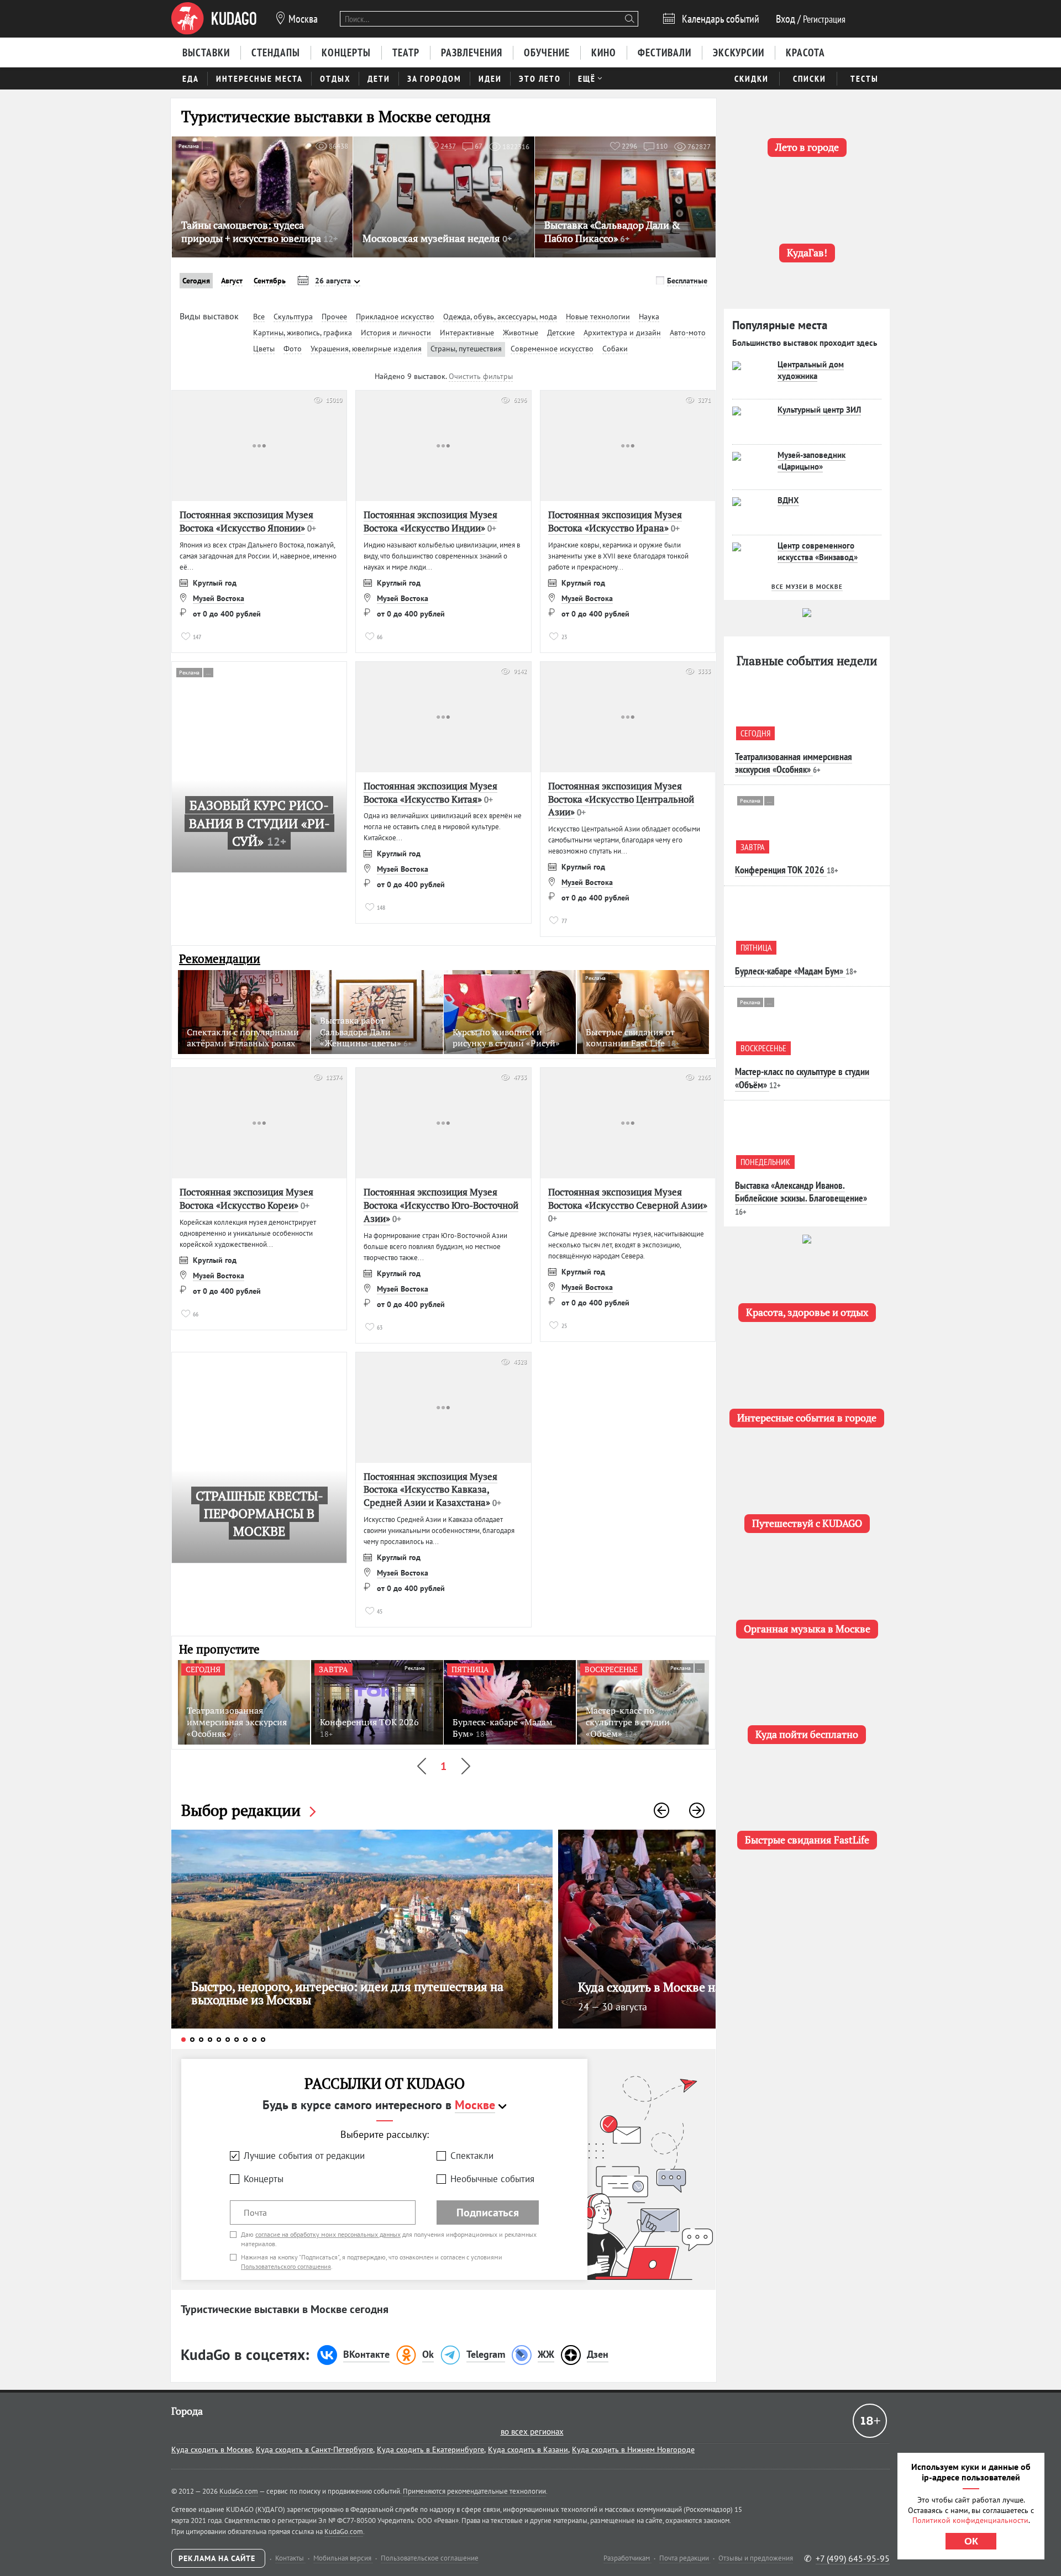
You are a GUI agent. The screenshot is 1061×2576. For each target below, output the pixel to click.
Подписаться (488, 2212)
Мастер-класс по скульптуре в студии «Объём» (802, 1078)
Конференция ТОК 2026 (780, 870)
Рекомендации (220, 959)
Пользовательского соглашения (286, 2266)
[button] (661, 1810)
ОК (971, 2541)
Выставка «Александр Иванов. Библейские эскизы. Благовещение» (801, 1192)
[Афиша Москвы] (214, 19)
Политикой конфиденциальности (970, 2520)
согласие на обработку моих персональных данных (328, 2234)
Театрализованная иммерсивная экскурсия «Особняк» (794, 763)
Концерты (264, 2179)
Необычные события (492, 2179)
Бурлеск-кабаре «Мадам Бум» (789, 971)
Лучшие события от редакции (304, 2156)
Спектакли (472, 2156)
